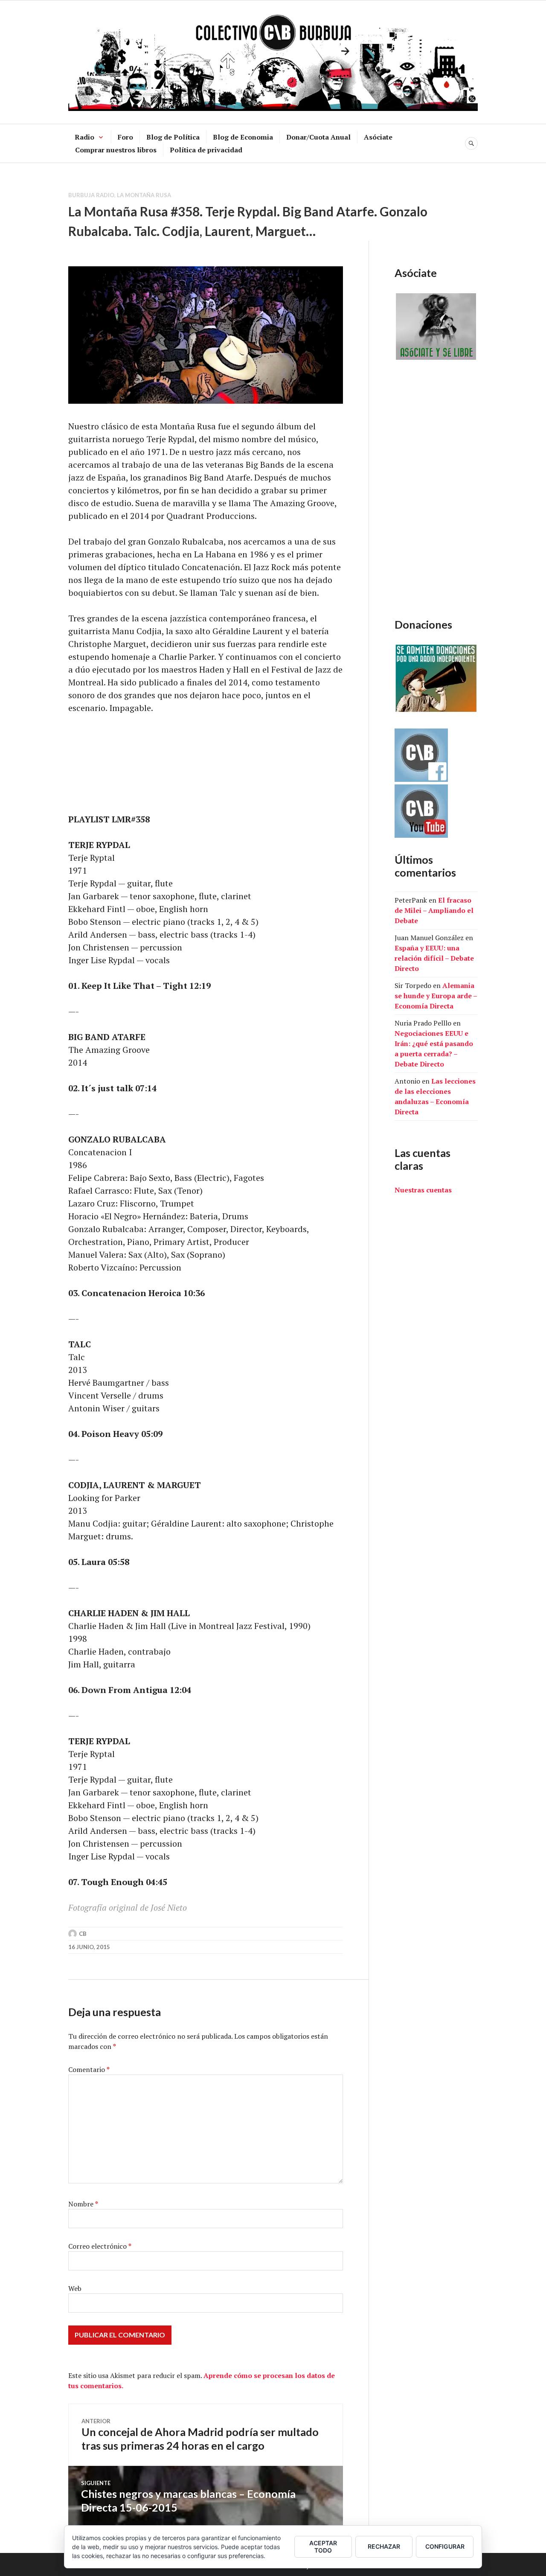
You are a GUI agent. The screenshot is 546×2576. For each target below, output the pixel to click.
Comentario (89, 2069)
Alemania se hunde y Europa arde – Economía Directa (436, 996)
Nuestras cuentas (423, 1190)
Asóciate (378, 137)
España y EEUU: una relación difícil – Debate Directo (434, 958)
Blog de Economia (243, 137)
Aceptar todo (323, 2547)
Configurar (445, 2546)
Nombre (83, 2204)
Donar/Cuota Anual (318, 137)
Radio (84, 137)
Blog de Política (173, 137)
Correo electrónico (100, 2246)
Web (75, 2288)
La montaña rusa (144, 195)
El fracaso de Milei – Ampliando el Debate (434, 910)
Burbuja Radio (91, 195)
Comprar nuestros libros (116, 150)
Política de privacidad (206, 150)
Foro (125, 137)
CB (83, 1934)
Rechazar (384, 2546)
